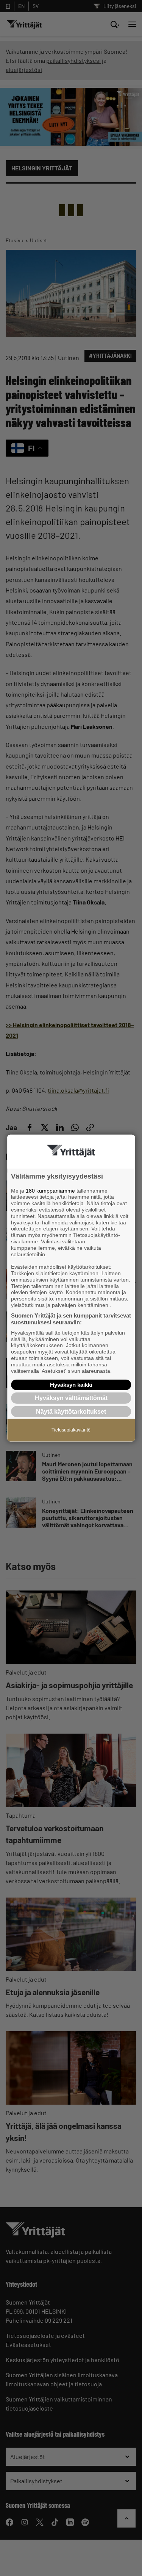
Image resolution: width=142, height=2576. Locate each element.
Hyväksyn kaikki (71, 1385)
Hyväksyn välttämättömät (71, 1398)
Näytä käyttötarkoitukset (71, 1411)
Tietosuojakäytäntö (71, 1430)
